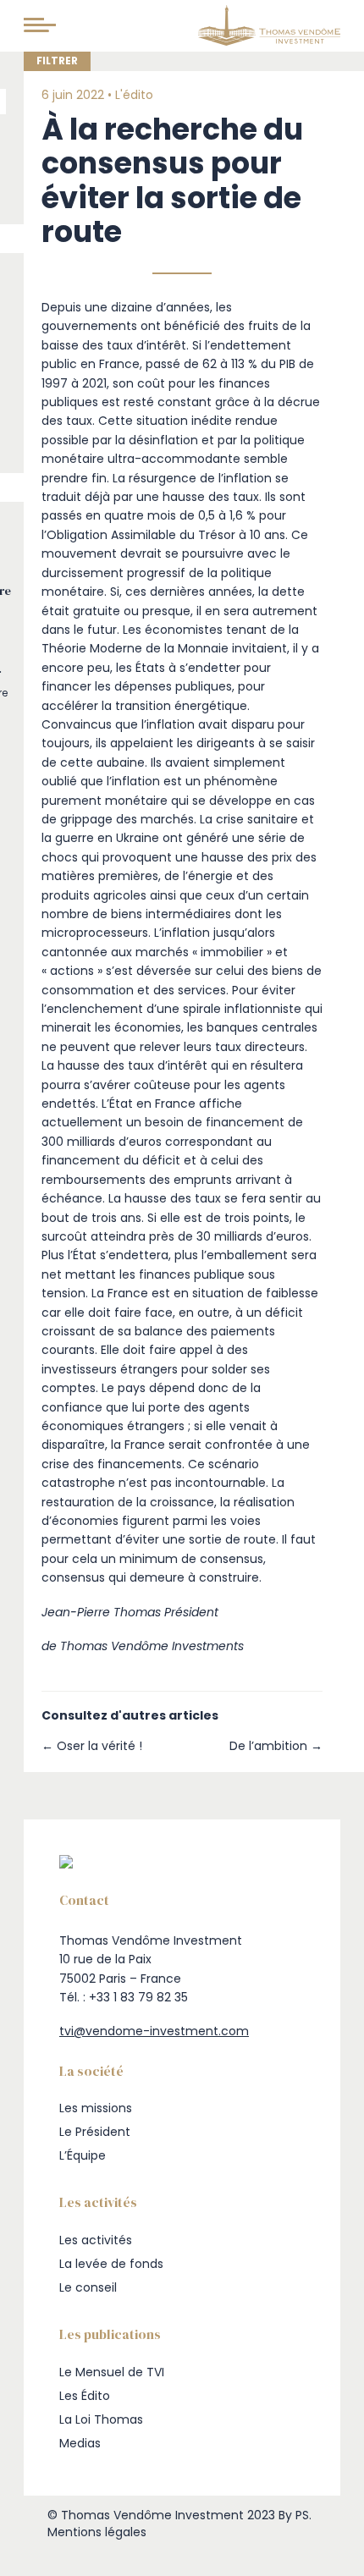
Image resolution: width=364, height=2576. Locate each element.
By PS (294, 2515)
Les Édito (85, 2396)
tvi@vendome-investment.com (154, 2031)
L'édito (134, 95)
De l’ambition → (276, 1746)
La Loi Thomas (101, 2419)
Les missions (96, 2108)
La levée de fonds (111, 2264)
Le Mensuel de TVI (112, 2372)
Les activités (96, 2240)
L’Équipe (83, 2155)
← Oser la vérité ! (92, 1746)
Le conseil (88, 2287)
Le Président (95, 2132)
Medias (80, 2443)
